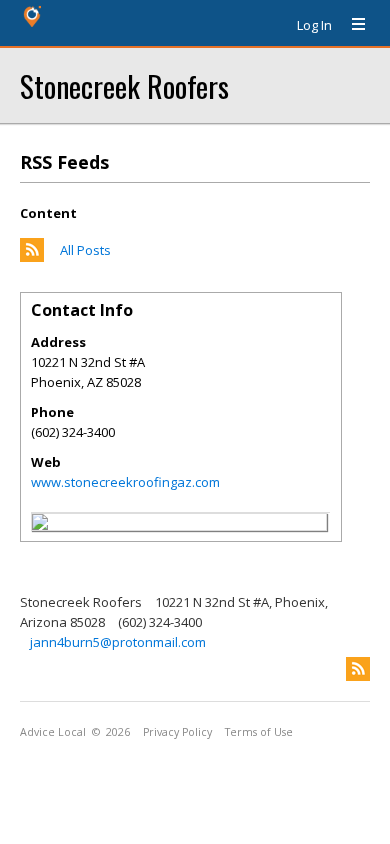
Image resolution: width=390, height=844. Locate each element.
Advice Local (53, 732)
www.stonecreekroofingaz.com (125, 482)
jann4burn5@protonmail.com (118, 642)
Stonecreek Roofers (124, 85)
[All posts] (32, 257)
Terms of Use (259, 732)
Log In (314, 25)
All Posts (85, 250)
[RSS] (358, 669)
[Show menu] (351, 25)
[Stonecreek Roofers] (40, 525)
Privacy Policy (177, 732)
